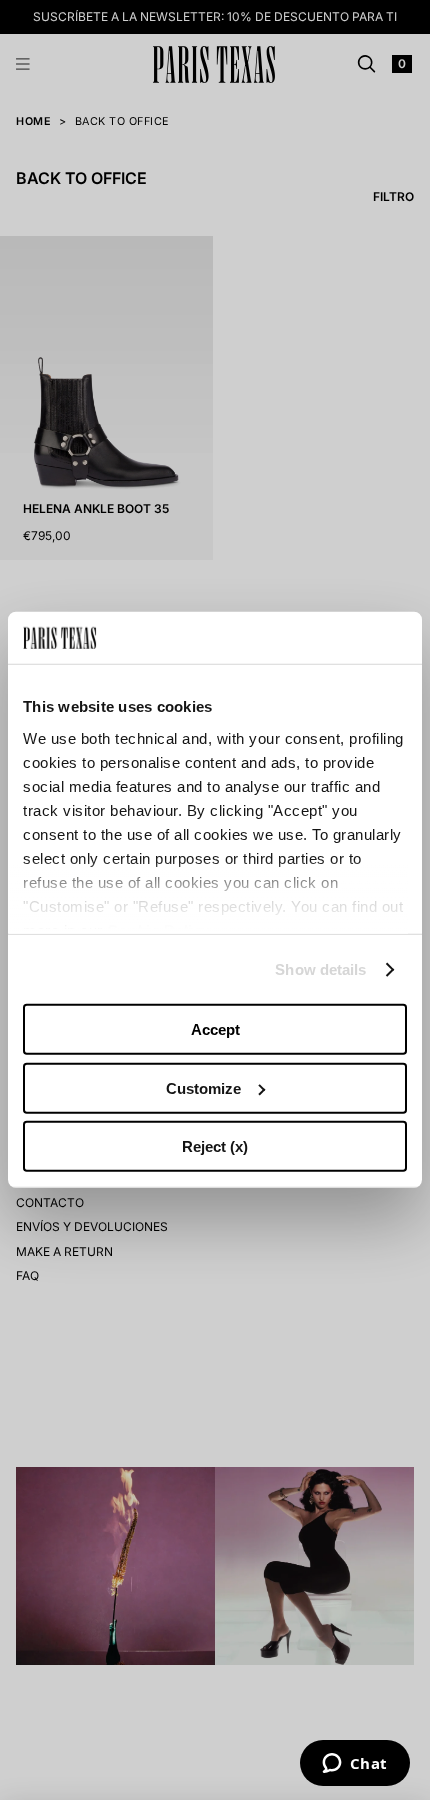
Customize (203, 1088)
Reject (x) (215, 1146)
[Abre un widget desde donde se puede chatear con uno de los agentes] (354, 1765)
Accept (215, 1029)
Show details (320, 969)
